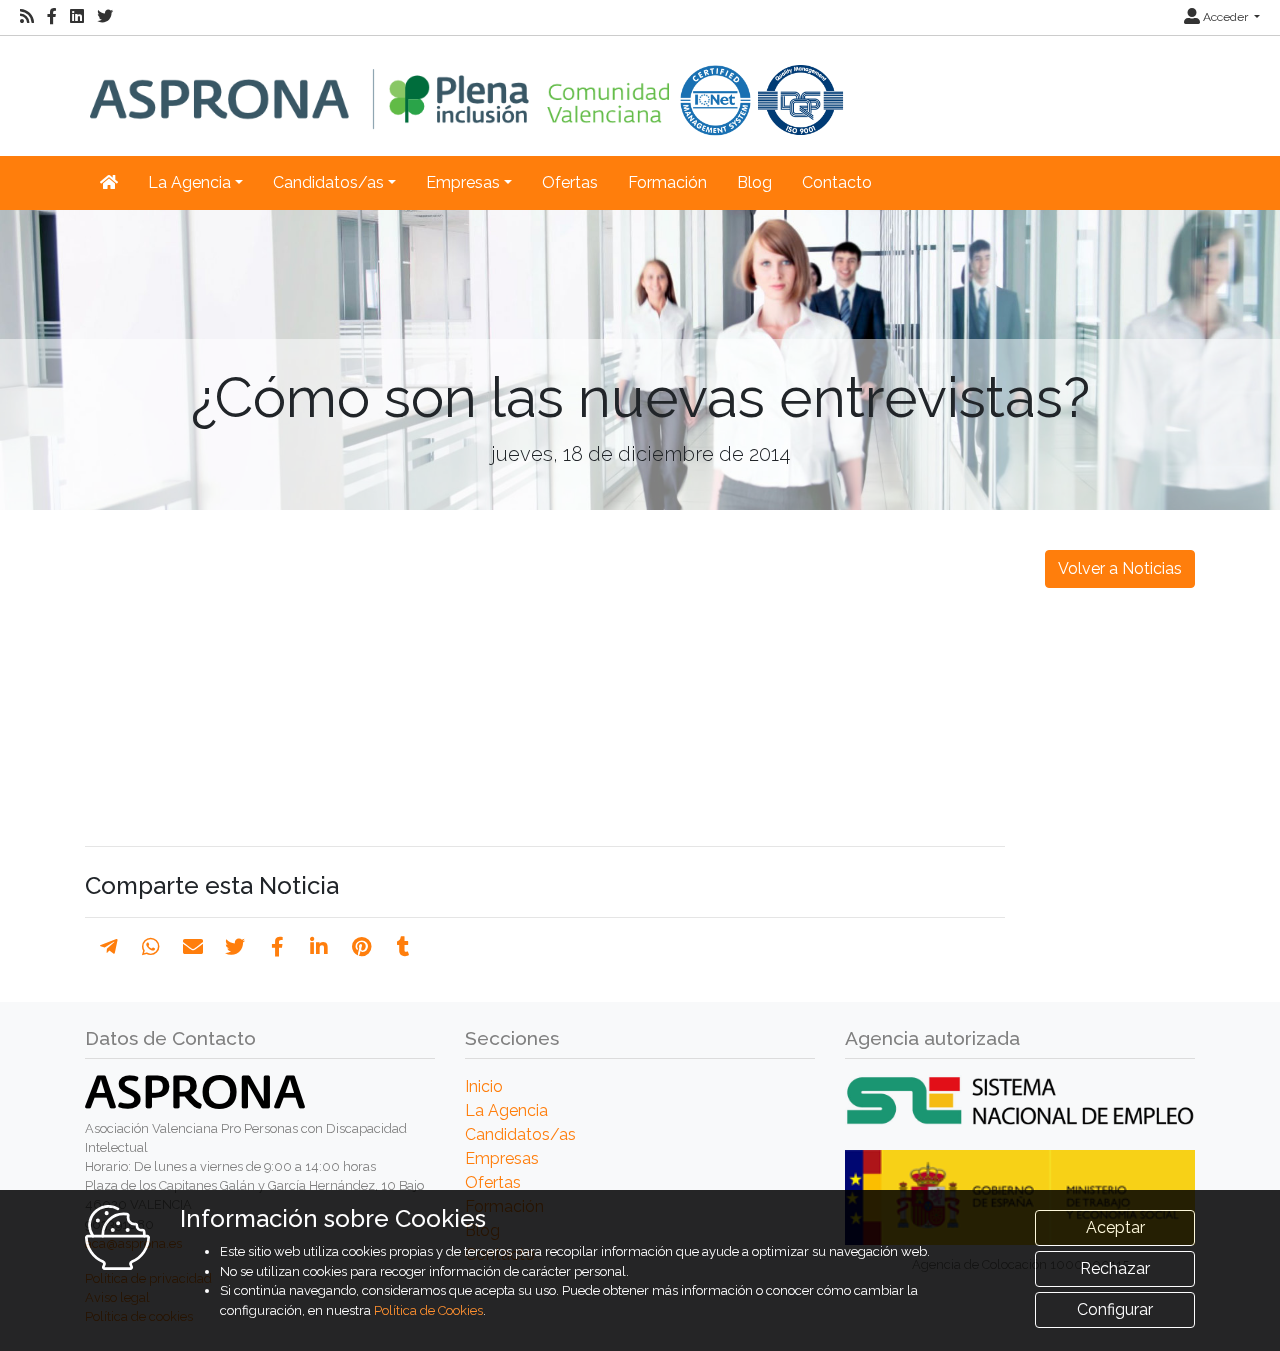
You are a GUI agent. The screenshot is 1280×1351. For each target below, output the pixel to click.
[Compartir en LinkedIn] (319, 947)
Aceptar (1115, 1227)
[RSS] (27, 17)
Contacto (837, 182)
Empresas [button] (463, 182)
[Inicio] (466, 85)
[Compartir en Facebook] (277, 947)
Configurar (1115, 1309)
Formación (667, 182)
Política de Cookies (428, 1310)
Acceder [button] (1225, 17)
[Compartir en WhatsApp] (151, 947)
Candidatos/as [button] (328, 182)
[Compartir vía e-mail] (193, 947)
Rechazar (1115, 1268)
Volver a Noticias (1120, 568)
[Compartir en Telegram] (109, 947)
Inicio (484, 1086)
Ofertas (570, 182)
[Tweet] (235, 947)
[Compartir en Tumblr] (403, 947)
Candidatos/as (520, 1134)
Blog (754, 182)
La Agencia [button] (189, 182)
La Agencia (506, 1110)
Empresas (502, 1158)
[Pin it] (361, 947)
